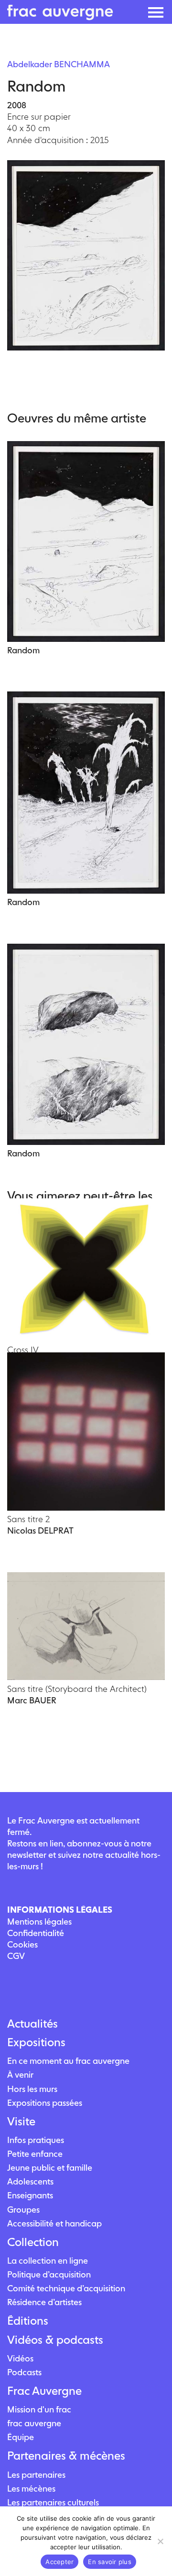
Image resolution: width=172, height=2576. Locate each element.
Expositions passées (45, 2103)
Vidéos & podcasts (55, 2340)
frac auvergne (34, 2423)
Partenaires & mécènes (66, 2456)
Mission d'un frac (39, 2409)
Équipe (21, 2437)
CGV (16, 1956)
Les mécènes (31, 2488)
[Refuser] (160, 2541)
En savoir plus (110, 2562)
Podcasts (24, 2372)
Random (23, 650)
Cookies (22, 1944)
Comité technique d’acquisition (66, 2288)
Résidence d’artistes (44, 2302)
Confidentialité (36, 1933)
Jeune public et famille (50, 2168)
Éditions (28, 2321)
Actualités (32, 2024)
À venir (20, 2075)
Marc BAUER (32, 1700)
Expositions (36, 2042)
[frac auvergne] (60, 17)
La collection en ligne (48, 2261)
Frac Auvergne (44, 2391)
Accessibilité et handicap (54, 2223)
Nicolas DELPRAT (40, 1530)
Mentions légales (39, 1922)
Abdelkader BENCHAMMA (59, 64)
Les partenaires (36, 2475)
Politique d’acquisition (49, 2274)
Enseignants (30, 2195)
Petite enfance (35, 2154)
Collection (33, 2242)
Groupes (23, 2210)
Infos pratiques (36, 2140)
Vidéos (20, 2358)
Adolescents (30, 2181)
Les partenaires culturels (53, 2502)
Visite (21, 2122)
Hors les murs (32, 2089)
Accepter (59, 2562)
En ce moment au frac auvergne (68, 2061)
